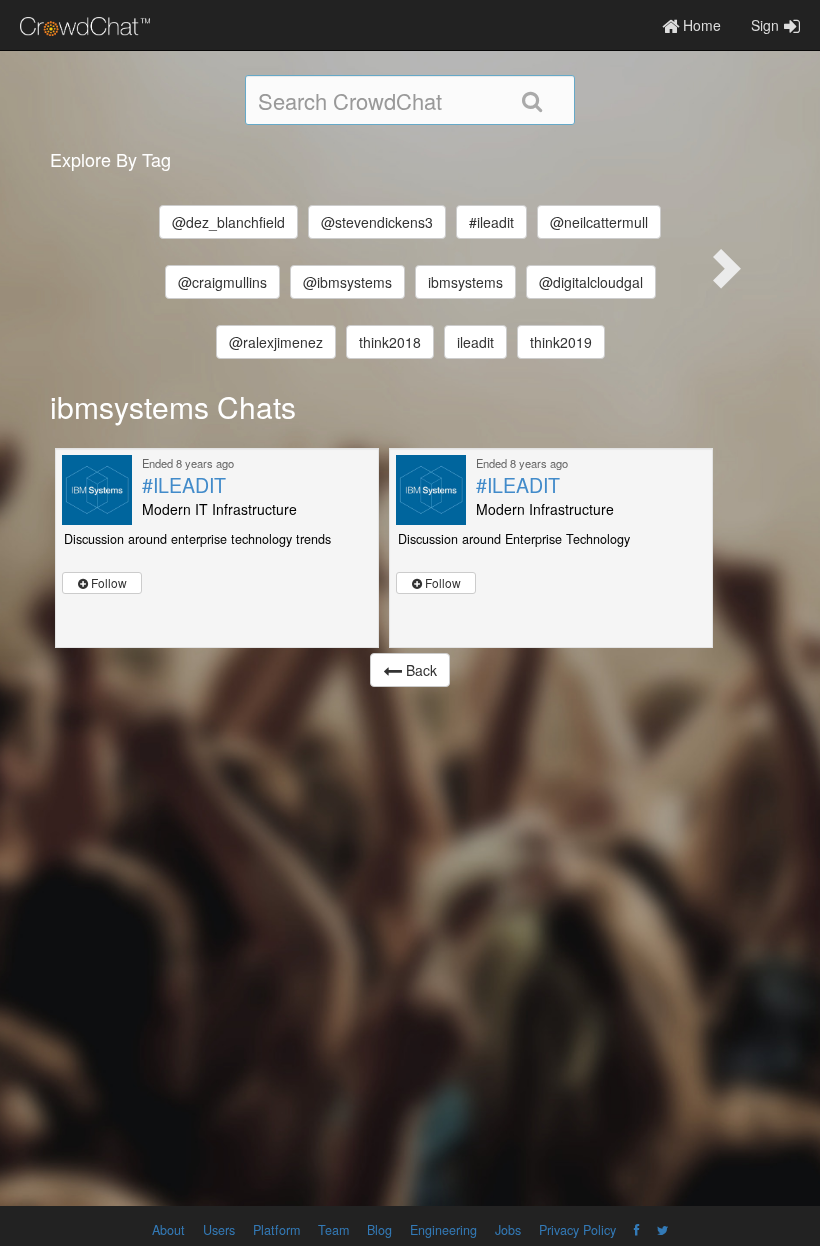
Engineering (443, 1230)
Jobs (508, 1230)
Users (219, 1230)
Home (700, 25)
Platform (276, 1230)
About (168, 1230)
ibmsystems (465, 282)
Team (333, 1230)
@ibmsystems (347, 282)
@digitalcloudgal (591, 282)
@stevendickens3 (377, 222)
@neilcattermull (599, 222)
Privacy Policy (577, 1230)
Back (419, 670)
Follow (107, 582)
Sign (765, 25)
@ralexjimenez (276, 342)
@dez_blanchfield (228, 222)
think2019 (561, 342)
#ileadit (491, 222)
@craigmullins (222, 282)
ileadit (475, 342)
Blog (379, 1230)
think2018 (390, 342)
